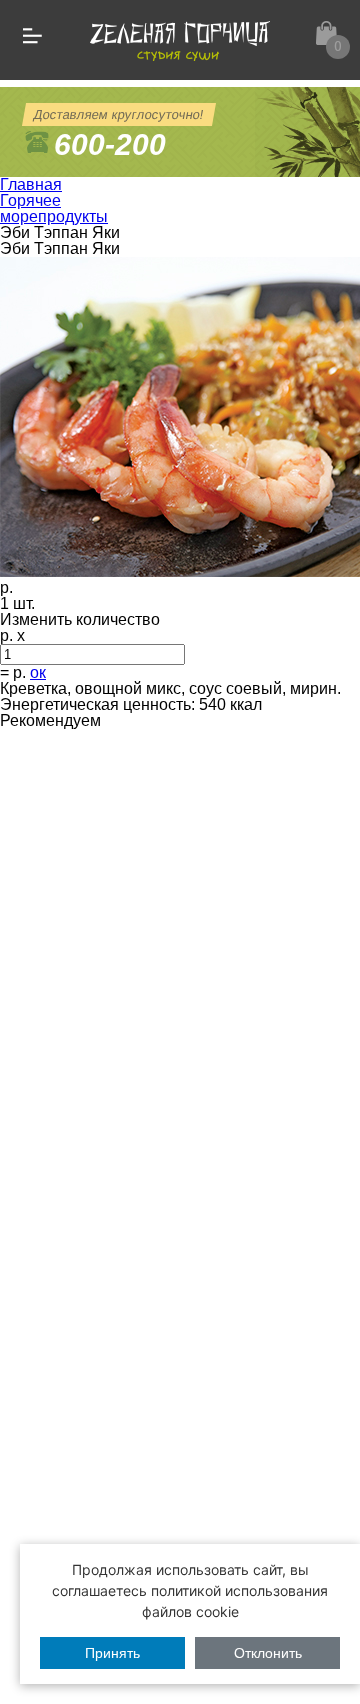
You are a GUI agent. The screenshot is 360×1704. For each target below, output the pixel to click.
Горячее (30, 200)
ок (38, 672)
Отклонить (268, 1653)
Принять (112, 1653)
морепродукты (54, 216)
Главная (31, 184)
